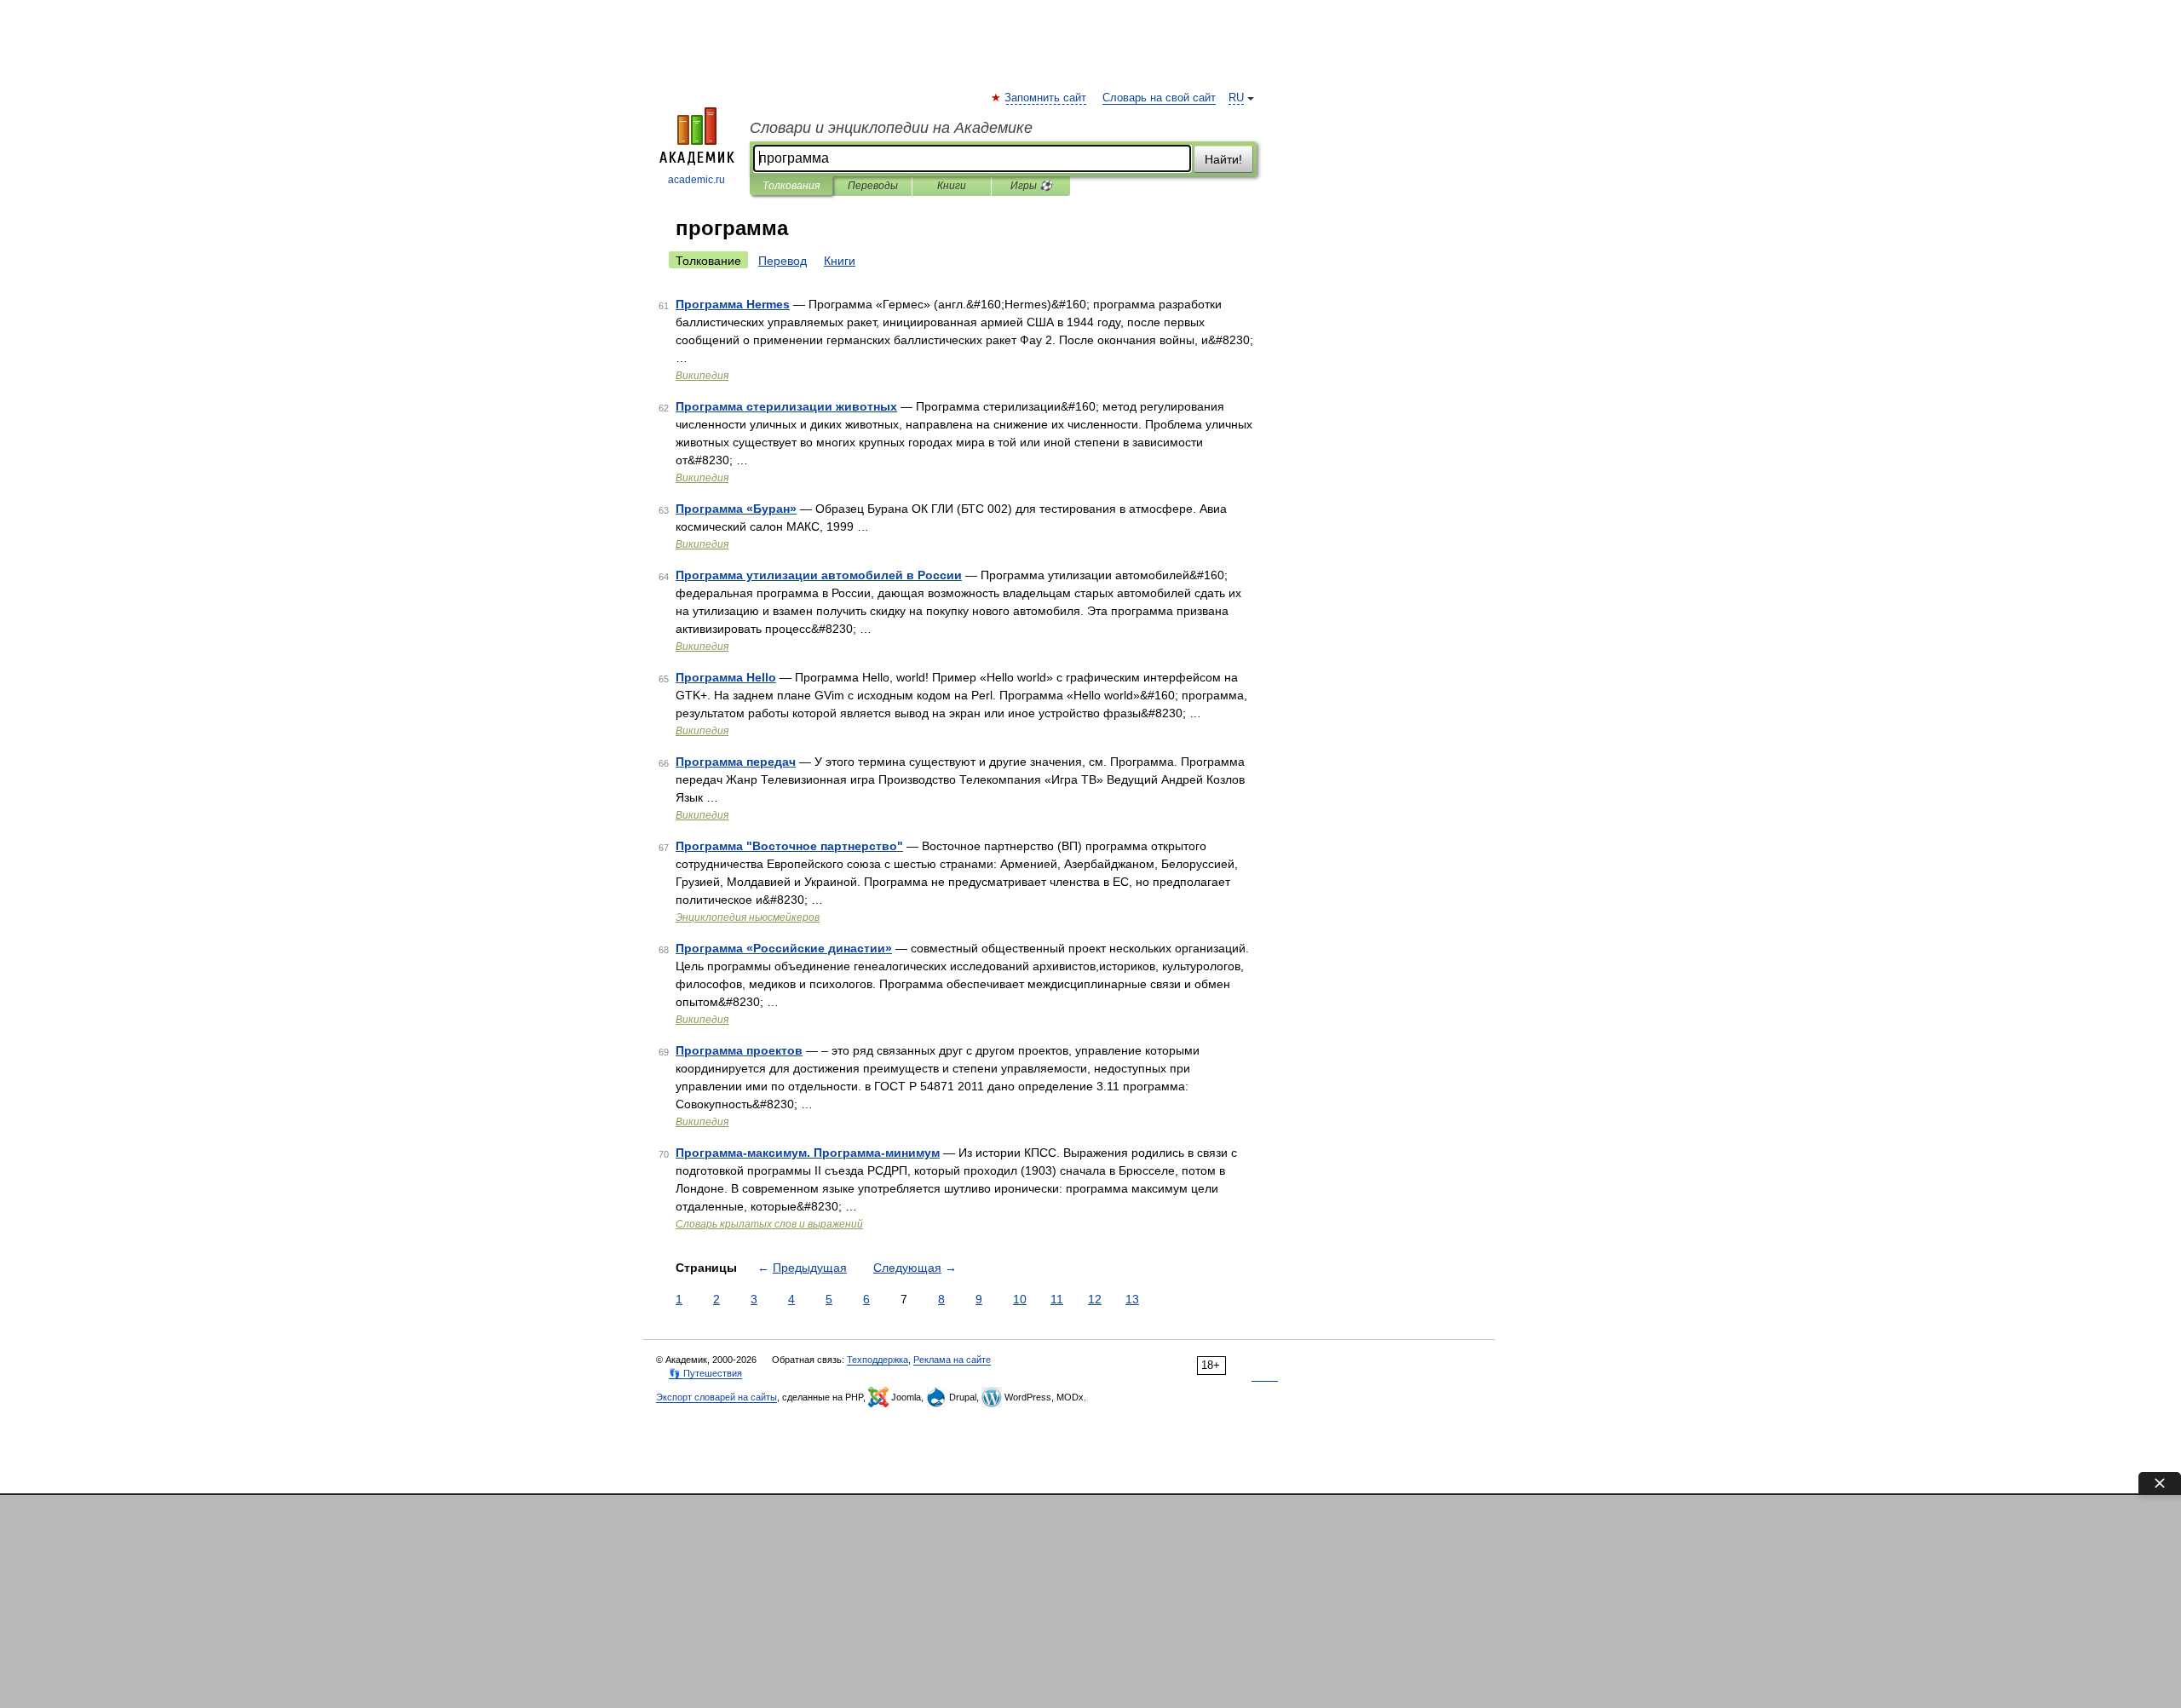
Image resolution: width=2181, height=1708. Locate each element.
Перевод (783, 261)
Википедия (702, 376)
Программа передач (736, 762)
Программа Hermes (733, 304)
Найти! (1223, 159)
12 (1095, 1299)
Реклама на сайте (952, 1360)
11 (1057, 1299)
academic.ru (696, 180)
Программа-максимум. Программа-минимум (808, 1153)
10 (1020, 1299)
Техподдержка (878, 1360)
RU (1236, 98)
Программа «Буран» (736, 509)
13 (1132, 1299)
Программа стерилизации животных (786, 406)
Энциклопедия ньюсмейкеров (748, 917)
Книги (952, 186)
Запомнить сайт (1046, 98)
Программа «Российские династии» (784, 948)
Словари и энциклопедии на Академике (891, 128)
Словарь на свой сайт (1159, 98)
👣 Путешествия (705, 1373)
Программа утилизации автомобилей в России (819, 575)
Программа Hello (726, 677)
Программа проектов (739, 1050)
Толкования (791, 186)
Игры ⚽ (1031, 186)
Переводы (873, 186)
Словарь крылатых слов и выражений (769, 1224)
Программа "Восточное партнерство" (789, 846)
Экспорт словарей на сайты (716, 1397)
